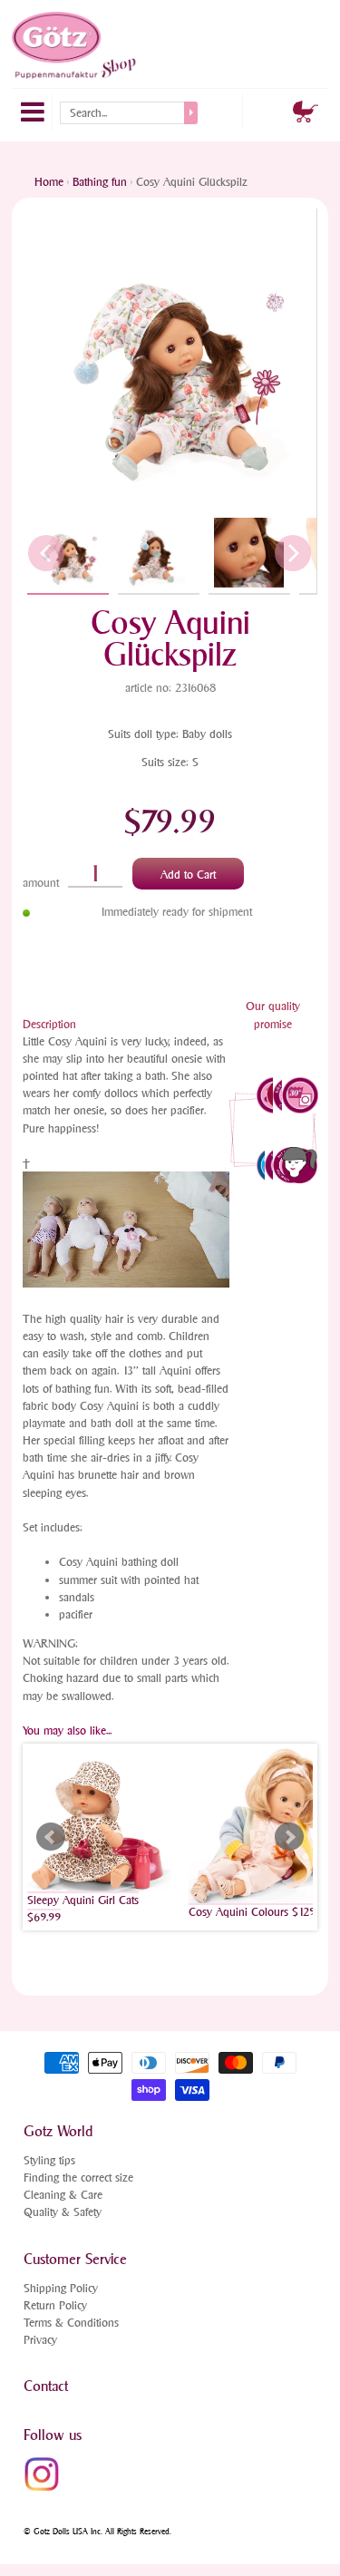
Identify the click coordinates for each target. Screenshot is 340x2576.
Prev (51, 1837)
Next (289, 1837)
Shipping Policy (61, 2288)
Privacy (40, 2340)
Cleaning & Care (63, 2195)
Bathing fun (100, 182)
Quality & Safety (63, 2212)
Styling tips (49, 2160)
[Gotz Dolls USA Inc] (75, 45)
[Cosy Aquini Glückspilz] (68, 553)
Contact (46, 2386)
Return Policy (55, 2305)
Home (49, 182)
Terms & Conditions (71, 2323)
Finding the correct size (78, 2177)
